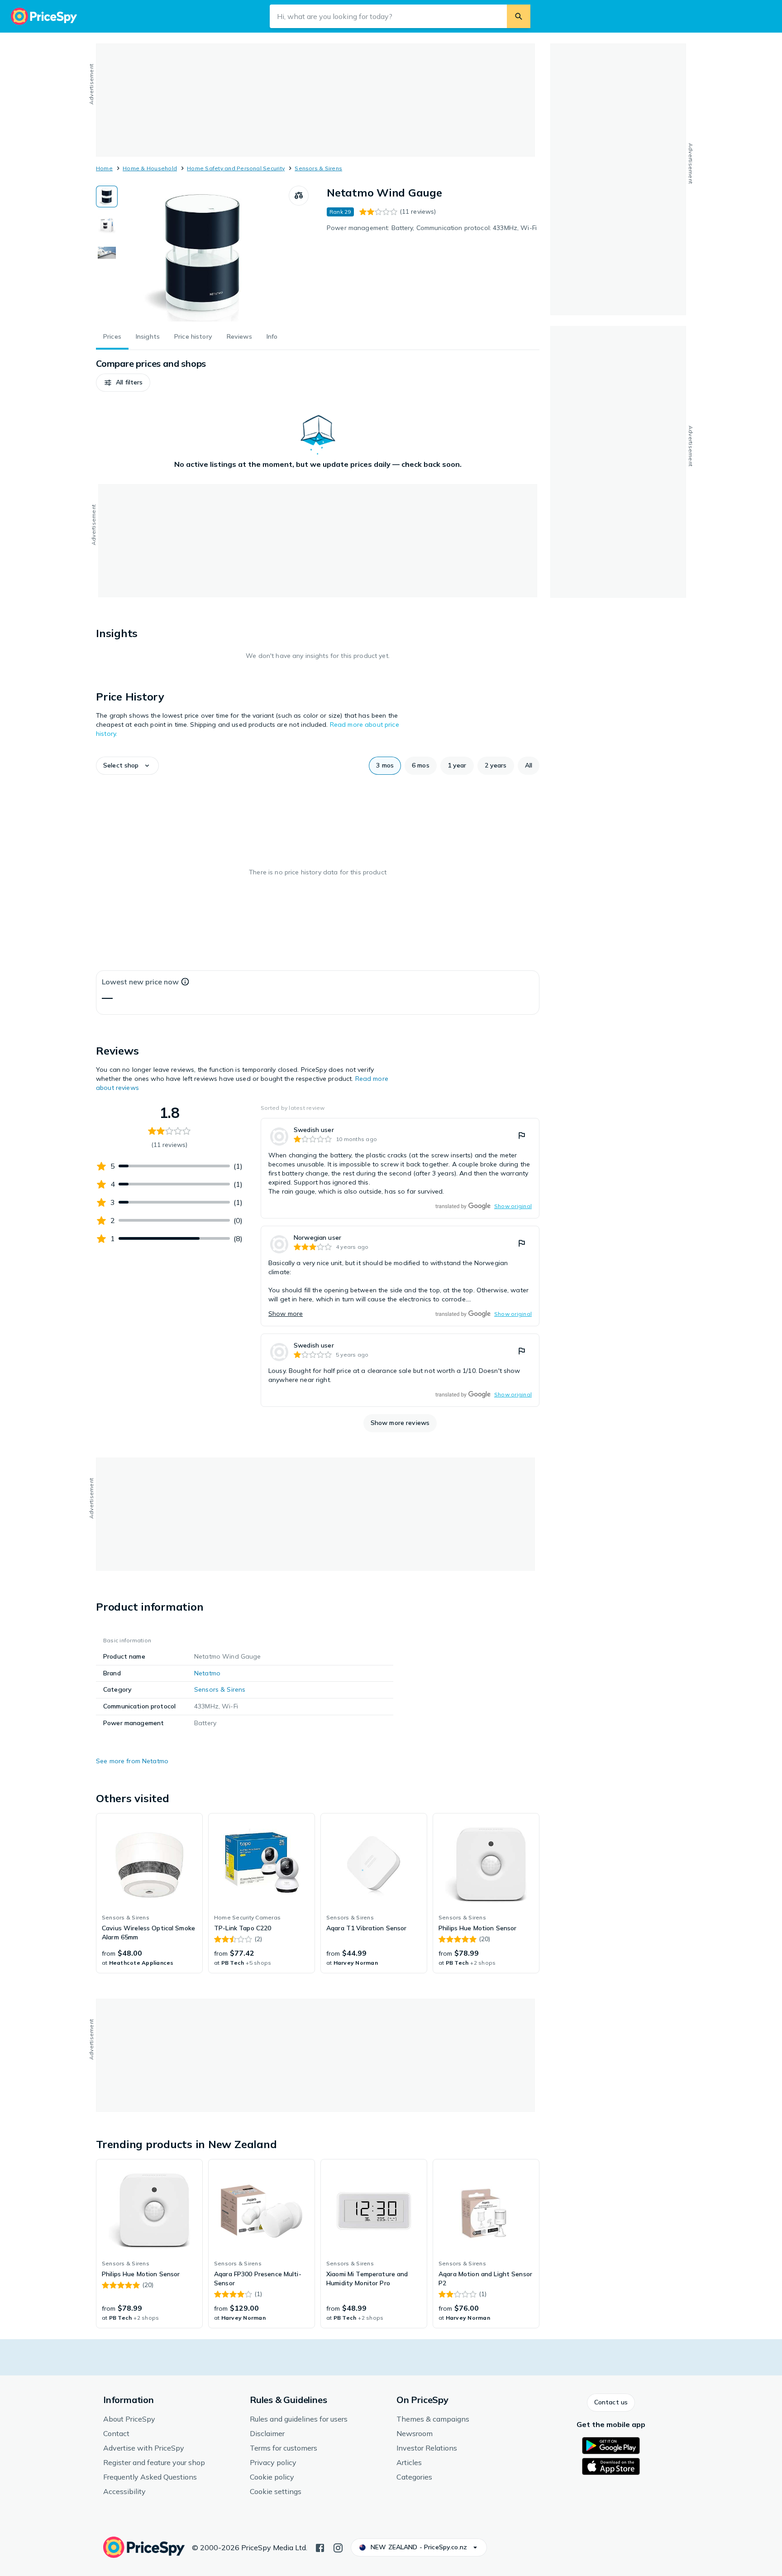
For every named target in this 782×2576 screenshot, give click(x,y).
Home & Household (150, 168)
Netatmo (207, 1673)
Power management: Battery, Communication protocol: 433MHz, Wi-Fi (432, 228)
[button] (123, 383)
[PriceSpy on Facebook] (320, 2547)
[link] (400, 1168)
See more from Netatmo (132, 1761)
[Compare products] (299, 196)
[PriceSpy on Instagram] (338, 2547)
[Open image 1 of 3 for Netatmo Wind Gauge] (203, 254)
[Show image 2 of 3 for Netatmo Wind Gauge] (107, 225)
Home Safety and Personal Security (236, 168)
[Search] (519, 16)
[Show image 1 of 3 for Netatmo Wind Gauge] (107, 197)
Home (104, 168)
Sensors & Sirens (318, 168)
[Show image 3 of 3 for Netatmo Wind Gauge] (107, 253)
